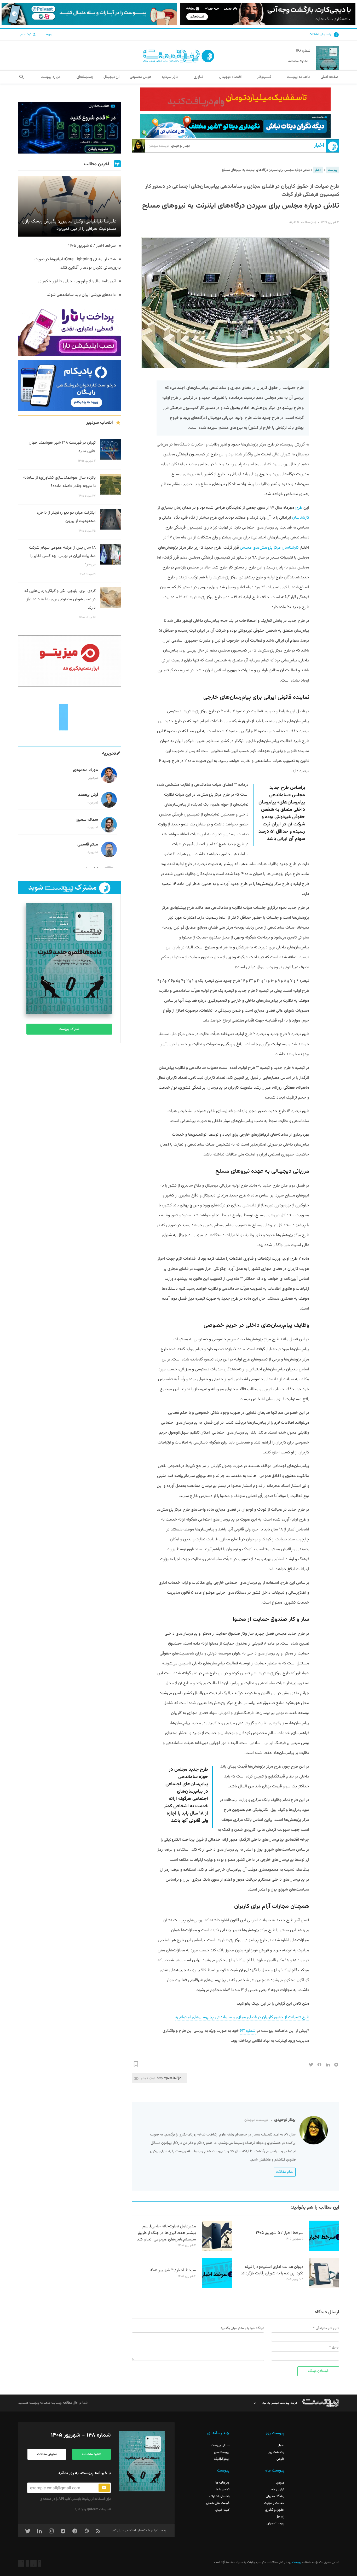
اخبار (319, 146)
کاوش (280, 2459)
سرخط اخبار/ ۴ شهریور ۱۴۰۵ (173, 2270)
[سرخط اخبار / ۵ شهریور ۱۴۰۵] (324, 2250)
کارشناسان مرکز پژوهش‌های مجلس (269, 548)
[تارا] (69, 330)
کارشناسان (301, 518)
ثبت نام (26, 34)
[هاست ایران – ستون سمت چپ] (69, 128)
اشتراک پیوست (69, 1029)
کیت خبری (222, 2510)
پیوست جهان (275, 2524)
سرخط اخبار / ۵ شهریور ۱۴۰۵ (280, 2233)
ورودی (280, 2483)
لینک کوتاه (148, 2078)
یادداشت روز (276, 2452)
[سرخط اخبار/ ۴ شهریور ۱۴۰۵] (217, 2287)
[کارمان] (69, 717)
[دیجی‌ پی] (268, 14)
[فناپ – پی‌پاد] (69, 386)
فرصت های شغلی (218, 2503)
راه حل (280, 2517)
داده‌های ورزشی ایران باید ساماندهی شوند (81, 295)
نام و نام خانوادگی (327, 2328)
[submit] (104, 2488)
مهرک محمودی (85, 770)
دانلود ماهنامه (91, 2454)
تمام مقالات (285, 2172)
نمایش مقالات (47, 2454)
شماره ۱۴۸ (303, 51)
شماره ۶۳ (248, 2031)
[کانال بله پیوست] (89, 14)
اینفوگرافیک (222, 2459)
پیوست (333, 170)
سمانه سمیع (87, 820)
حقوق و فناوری (275, 2510)
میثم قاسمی (88, 845)
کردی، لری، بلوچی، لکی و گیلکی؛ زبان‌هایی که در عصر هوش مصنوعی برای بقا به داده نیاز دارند (60, 599)
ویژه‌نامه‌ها (222, 2483)
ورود (48, 34)
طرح (299, 508)
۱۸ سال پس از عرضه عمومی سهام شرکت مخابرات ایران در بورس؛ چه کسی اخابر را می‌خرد (62, 556)
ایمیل (336, 2347)
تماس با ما (223, 2490)
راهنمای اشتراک (320, 34)
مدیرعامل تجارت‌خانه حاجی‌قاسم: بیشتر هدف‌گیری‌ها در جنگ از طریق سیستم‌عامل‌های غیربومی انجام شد (166, 2233)
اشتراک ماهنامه (298, 61)
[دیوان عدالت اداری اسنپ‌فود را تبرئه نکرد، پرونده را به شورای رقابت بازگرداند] (324, 2287)
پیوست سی (222, 2452)
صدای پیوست (220, 2445)
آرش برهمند (88, 795)
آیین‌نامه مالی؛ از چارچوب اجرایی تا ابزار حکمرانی (77, 281)
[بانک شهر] (235, 99)
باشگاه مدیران (275, 2496)
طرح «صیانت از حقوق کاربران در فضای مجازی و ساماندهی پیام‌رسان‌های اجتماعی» (242, 2017)
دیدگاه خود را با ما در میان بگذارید (242, 2328)
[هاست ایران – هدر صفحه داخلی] (235, 126)
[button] (22, 77)
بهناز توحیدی (169, 146)
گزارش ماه (278, 2490)
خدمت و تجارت (274, 2503)
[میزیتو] (69, 661)
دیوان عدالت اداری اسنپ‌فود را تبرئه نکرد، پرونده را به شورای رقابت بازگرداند (272, 2270)
